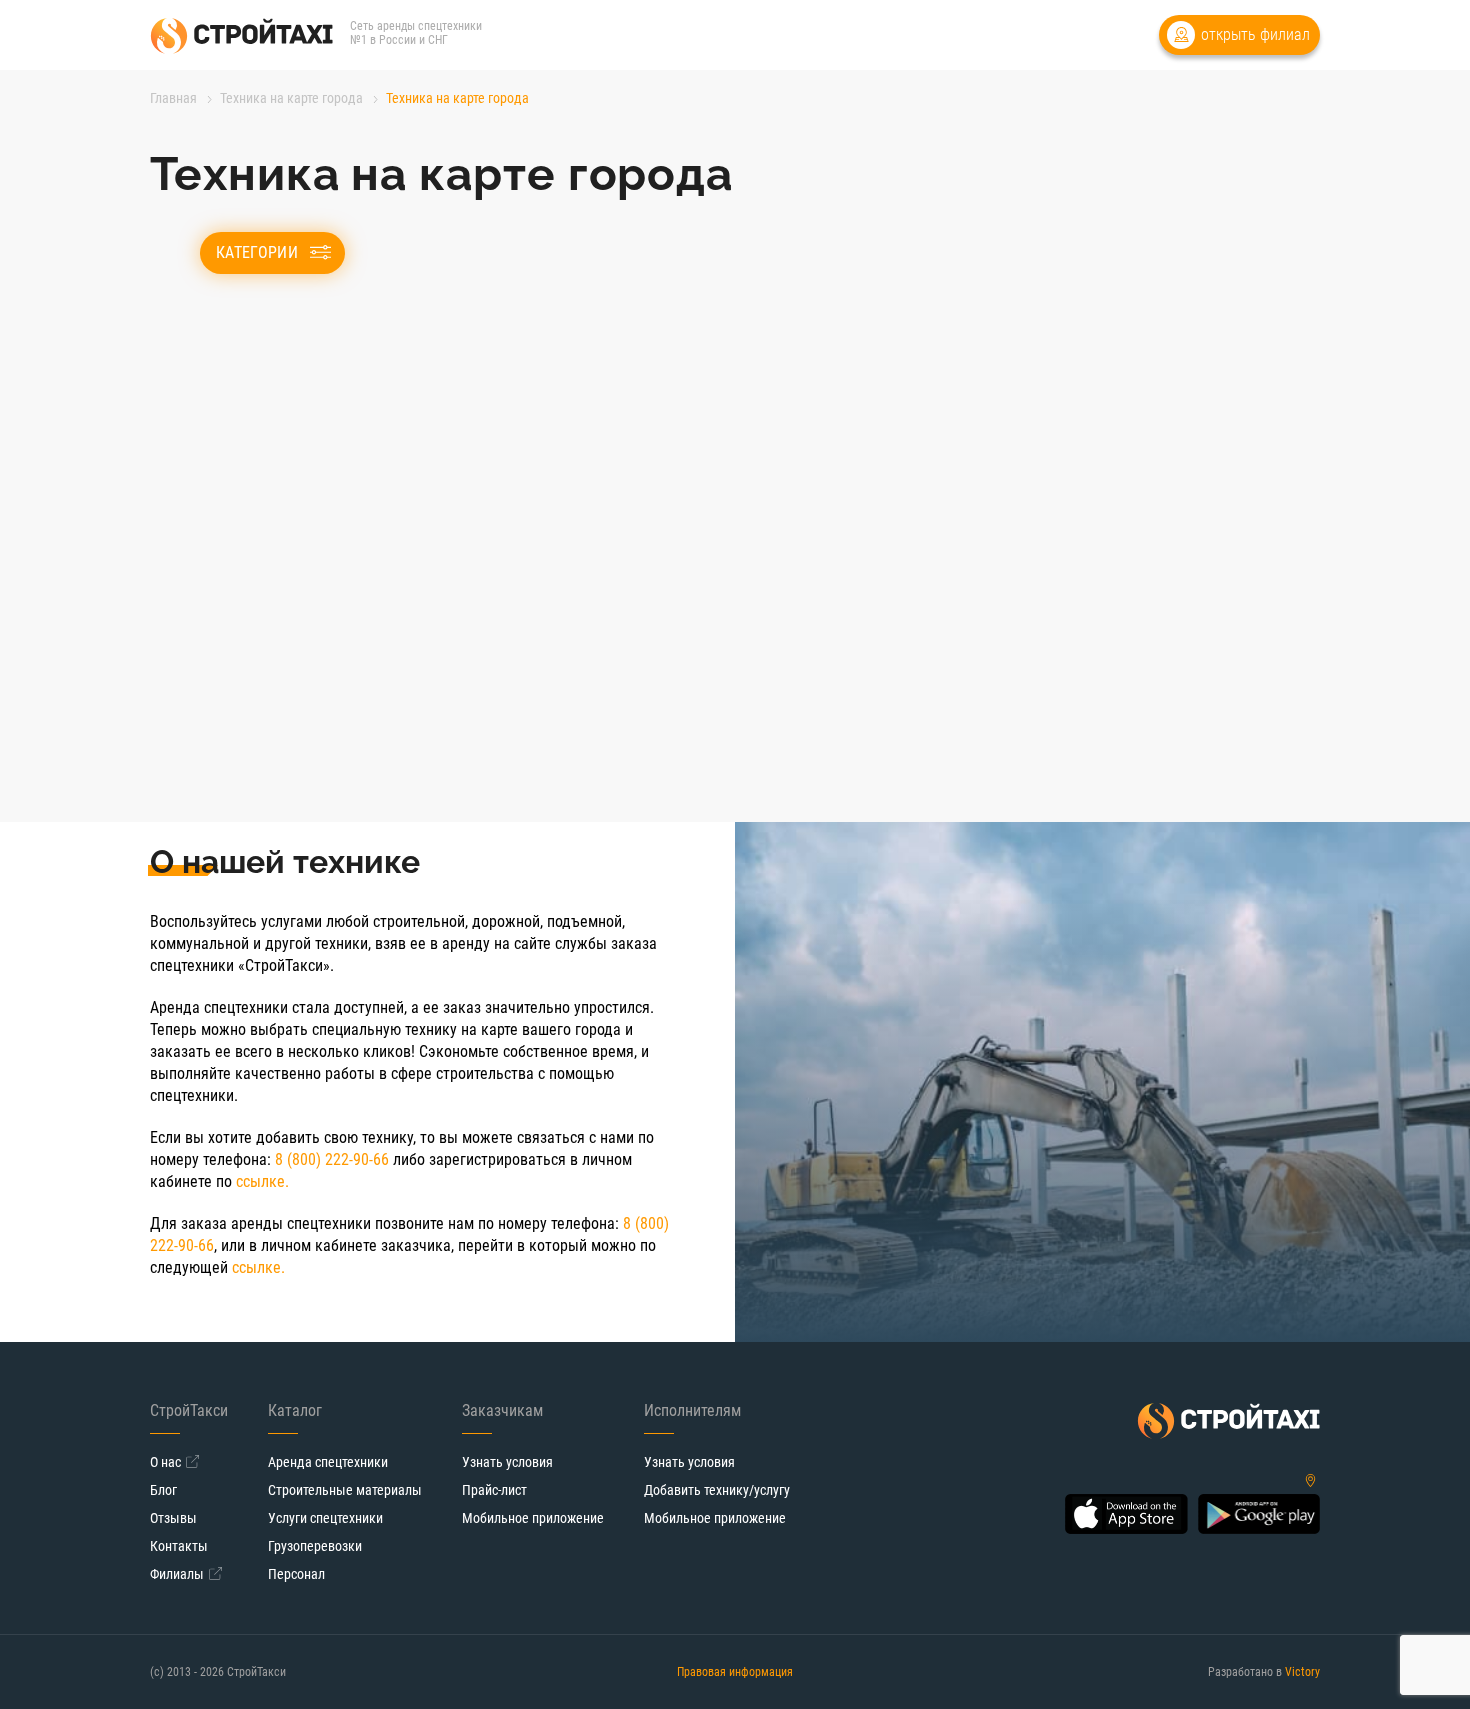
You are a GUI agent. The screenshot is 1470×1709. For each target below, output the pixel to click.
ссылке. (262, 1181)
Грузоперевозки (315, 1546)
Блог (163, 1490)
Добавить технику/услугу (717, 1490)
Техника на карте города (291, 98)
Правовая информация (735, 1672)
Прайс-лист (494, 1490)
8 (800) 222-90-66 (332, 1159)
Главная (173, 98)
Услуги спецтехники (325, 1518)
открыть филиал (1255, 34)
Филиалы (177, 1574)
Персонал (296, 1574)
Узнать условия (507, 1462)
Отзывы (173, 1518)
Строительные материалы (345, 1490)
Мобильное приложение (533, 1518)
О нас (165, 1462)
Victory (1302, 1672)
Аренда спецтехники (328, 1462)
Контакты (179, 1546)
